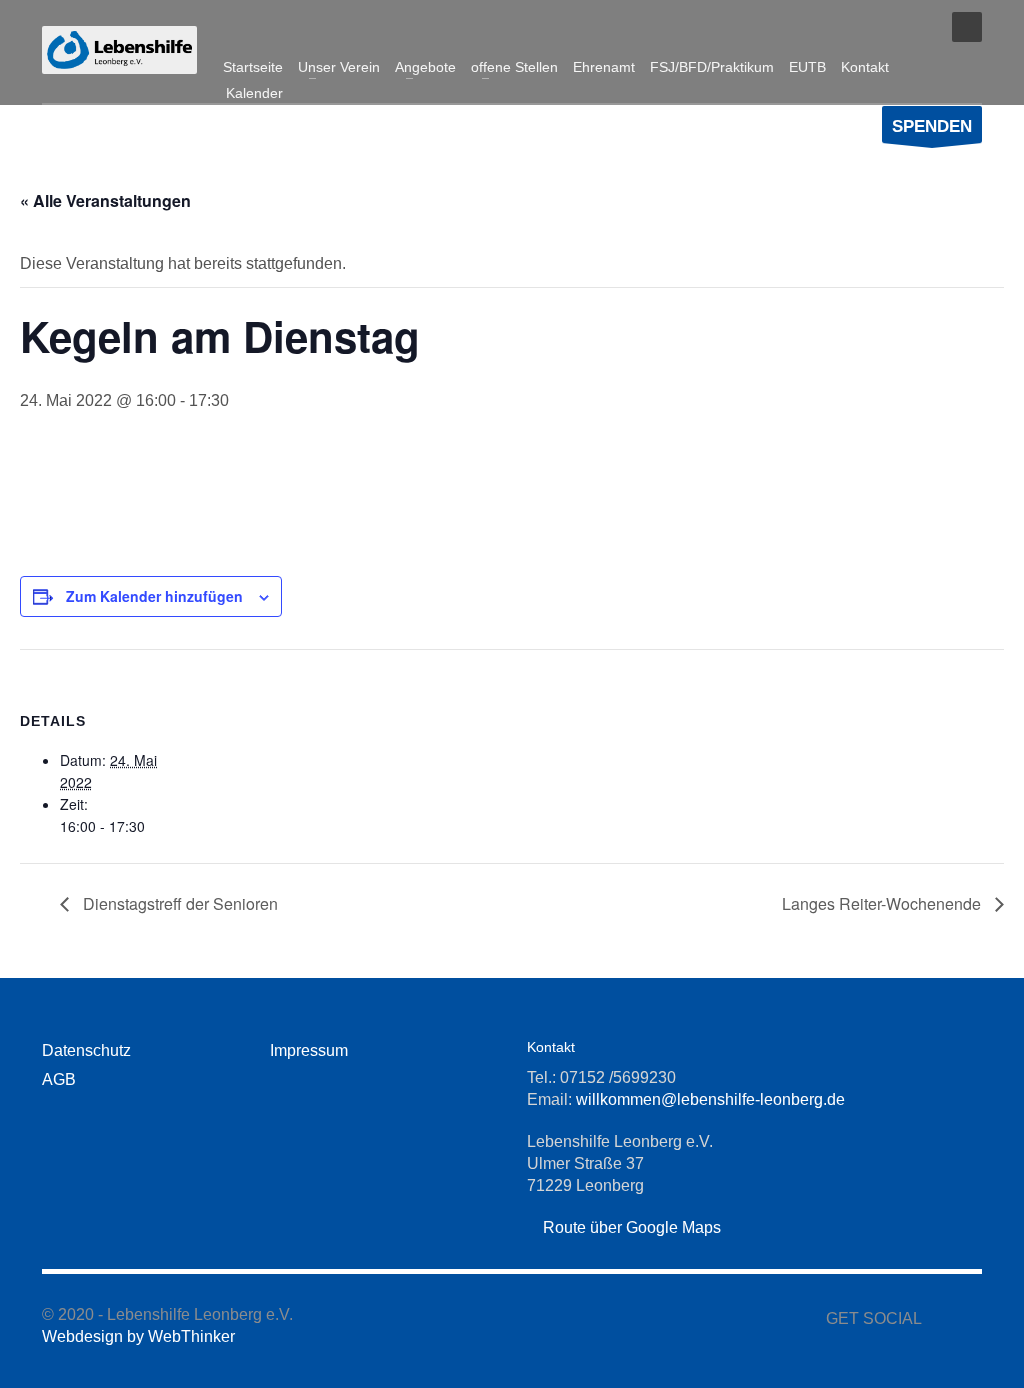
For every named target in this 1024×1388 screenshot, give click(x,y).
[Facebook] (887, 27)
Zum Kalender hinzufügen (154, 596)
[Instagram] (917, 27)
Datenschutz (86, 1050)
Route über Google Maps (630, 1227)
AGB (59, 1079)
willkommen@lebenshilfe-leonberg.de (710, 1099)
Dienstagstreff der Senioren (178, 903)
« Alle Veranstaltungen (105, 200)
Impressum (309, 1050)
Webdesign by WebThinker (138, 1336)
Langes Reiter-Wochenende (883, 903)
